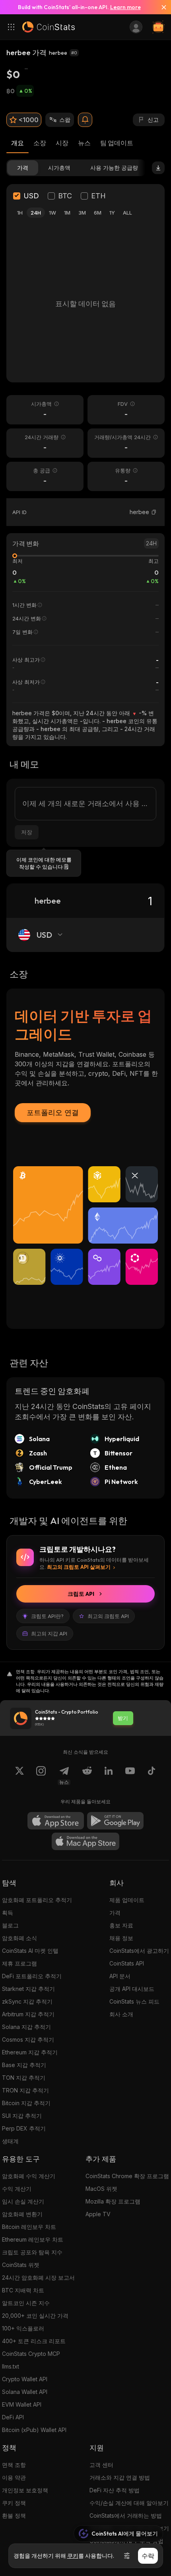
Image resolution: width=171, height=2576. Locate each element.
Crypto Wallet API (25, 2379)
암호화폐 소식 (19, 1938)
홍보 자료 (121, 1925)
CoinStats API (127, 1963)
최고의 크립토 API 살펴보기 (79, 1567)
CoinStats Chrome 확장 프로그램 (127, 2176)
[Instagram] (41, 1776)
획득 (8, 1913)
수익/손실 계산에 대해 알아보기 (129, 2503)
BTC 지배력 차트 (23, 2290)
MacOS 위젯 (101, 2189)
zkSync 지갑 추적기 (27, 2001)
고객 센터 (101, 2465)
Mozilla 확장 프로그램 (113, 2201)
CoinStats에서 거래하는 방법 (126, 2516)
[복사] (154, 512)
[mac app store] (85, 1841)
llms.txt (11, 2366)
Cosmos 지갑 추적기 (28, 2039)
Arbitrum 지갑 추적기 (28, 2014)
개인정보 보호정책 (25, 2490)
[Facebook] (152, 1776)
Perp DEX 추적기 (24, 2128)
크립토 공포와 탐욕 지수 (32, 2252)
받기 (123, 1718)
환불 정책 (14, 2516)
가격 (115, 1913)
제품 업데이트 (127, 1900)
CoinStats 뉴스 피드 (134, 2001)
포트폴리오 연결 (53, 1112)
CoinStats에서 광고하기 (139, 1951)
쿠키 (73, 2556)
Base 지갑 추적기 (24, 2065)
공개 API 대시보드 (132, 1989)
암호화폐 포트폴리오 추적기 (37, 1900)
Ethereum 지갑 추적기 (30, 2052)
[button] (154, 512)
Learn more (125, 7)
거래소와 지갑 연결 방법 (120, 2477)
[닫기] (161, 7)
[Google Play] (115, 1821)
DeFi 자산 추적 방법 (115, 2490)
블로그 (10, 1925)
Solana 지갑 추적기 (26, 2027)
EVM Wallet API (22, 2404)
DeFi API (13, 2417)
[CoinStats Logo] (49, 27)
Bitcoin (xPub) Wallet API (34, 2430)
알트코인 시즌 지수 (26, 2303)
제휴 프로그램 (19, 1963)
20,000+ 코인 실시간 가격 (35, 2316)
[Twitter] (19, 1776)
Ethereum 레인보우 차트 (33, 2239)
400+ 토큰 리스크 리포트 (34, 2341)
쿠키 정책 (14, 2503)
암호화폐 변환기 (22, 2214)
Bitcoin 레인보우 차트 (29, 2227)
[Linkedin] (109, 1776)
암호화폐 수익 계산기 (29, 2176)
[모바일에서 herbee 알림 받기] (85, 120)
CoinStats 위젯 (21, 2265)
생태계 (10, 2141)
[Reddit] (87, 1776)
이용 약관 (14, 2477)
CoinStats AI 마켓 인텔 (30, 1951)
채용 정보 (121, 1938)
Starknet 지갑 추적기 (28, 1989)
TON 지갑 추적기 (24, 2078)
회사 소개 (121, 2014)
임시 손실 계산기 (23, 2201)
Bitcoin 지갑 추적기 (26, 2103)
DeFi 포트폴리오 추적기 (32, 1976)
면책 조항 (14, 2465)
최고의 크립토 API (108, 1616)
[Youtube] (130, 1776)
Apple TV (98, 2214)
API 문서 (120, 1976)
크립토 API (81, 1594)
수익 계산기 (17, 2189)
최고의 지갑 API (49, 1634)
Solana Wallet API (25, 2392)
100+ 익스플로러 (23, 2328)
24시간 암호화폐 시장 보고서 (38, 2278)
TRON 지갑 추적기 (25, 2090)
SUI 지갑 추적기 (22, 2116)
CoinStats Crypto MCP (31, 2354)
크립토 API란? (47, 1616)
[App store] (56, 1821)
